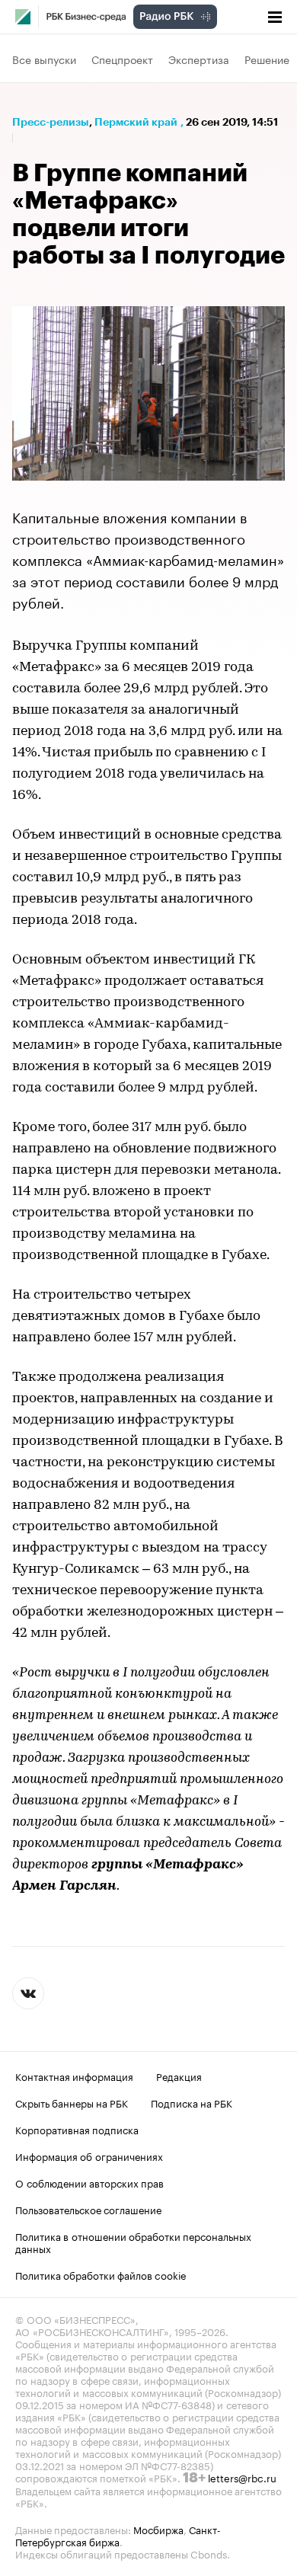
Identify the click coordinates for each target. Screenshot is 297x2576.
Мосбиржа (158, 2529)
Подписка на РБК (192, 2102)
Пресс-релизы (51, 122)
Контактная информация (74, 2076)
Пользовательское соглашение (88, 2209)
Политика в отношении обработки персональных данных (133, 2242)
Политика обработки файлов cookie (101, 2274)
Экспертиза (199, 59)
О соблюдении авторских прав (89, 2182)
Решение (267, 59)
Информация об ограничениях (89, 2156)
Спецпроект (122, 59)
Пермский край (136, 122)
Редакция (179, 2076)
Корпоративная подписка (77, 2129)
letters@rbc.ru (242, 2477)
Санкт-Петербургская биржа (118, 2535)
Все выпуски (44, 59)
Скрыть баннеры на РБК (72, 2102)
